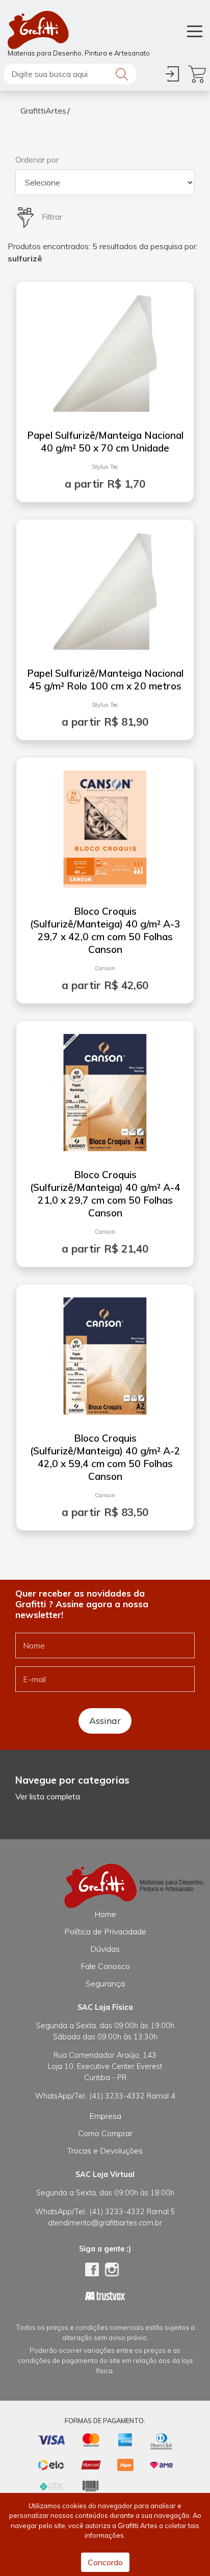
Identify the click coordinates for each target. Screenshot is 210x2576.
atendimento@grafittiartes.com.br (105, 2223)
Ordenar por (37, 160)
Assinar (105, 1720)
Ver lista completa (48, 1796)
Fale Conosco (105, 1966)
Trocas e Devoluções (105, 2150)
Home (105, 1914)
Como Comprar (105, 2133)
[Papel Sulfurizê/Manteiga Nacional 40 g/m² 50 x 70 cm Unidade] (105, 349)
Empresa (105, 2116)
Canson (105, 968)
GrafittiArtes (43, 111)
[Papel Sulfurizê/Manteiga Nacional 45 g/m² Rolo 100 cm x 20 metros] (105, 587)
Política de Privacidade (105, 1931)
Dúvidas (105, 1949)
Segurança (105, 1983)
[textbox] (70, 74)
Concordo (105, 2562)
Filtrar (51, 217)
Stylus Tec (105, 467)
